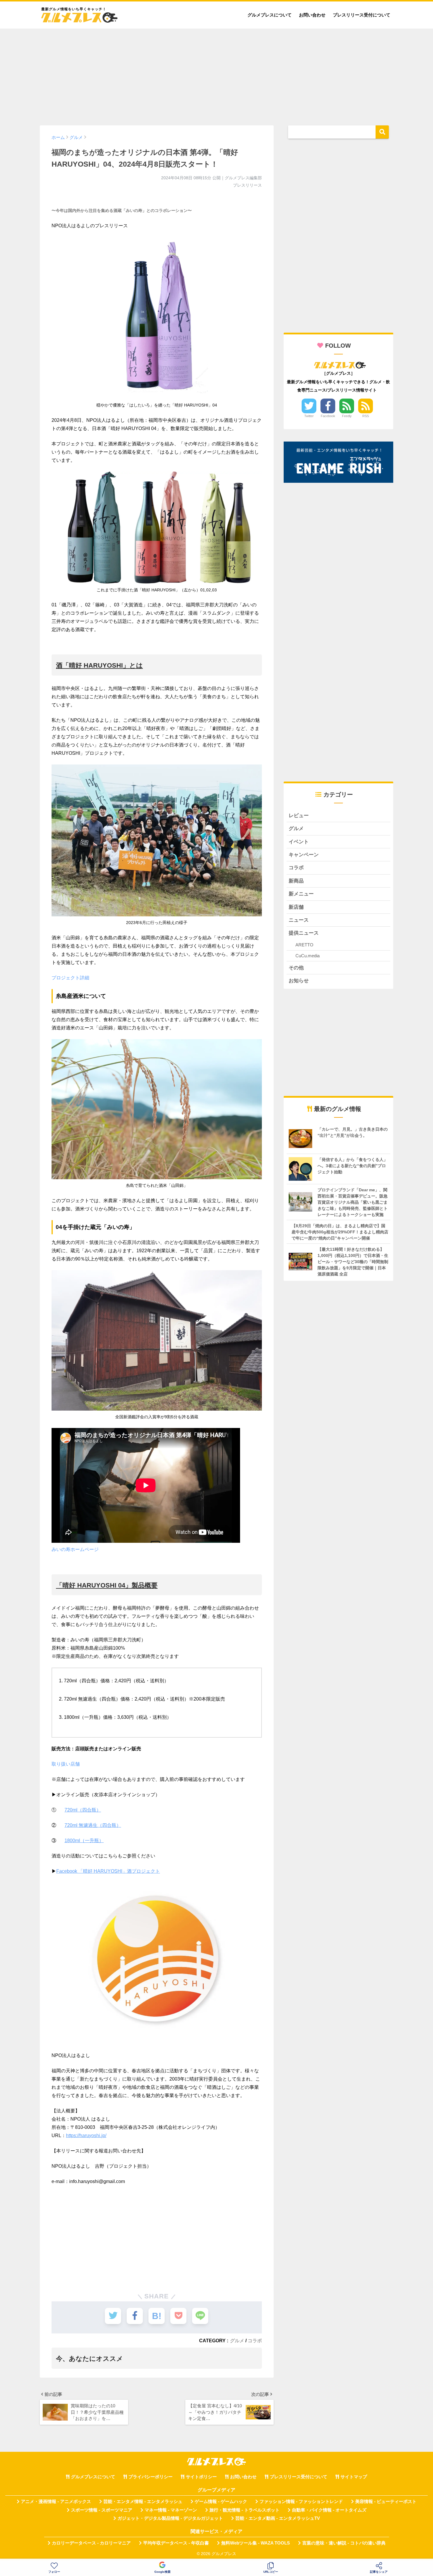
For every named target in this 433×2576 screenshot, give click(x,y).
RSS (366, 416)
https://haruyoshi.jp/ (86, 2135)
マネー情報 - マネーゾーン (171, 2510)
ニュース (299, 920)
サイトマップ (354, 2477)
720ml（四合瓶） (83, 1810)
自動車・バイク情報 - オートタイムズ (329, 2510)
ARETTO (304, 945)
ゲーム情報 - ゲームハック (221, 2502)
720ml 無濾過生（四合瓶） (93, 1825)
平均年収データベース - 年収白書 (176, 2543)
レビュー (299, 816)
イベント (299, 842)
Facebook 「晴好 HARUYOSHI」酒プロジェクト (108, 1871)
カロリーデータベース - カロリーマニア (91, 2543)
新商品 (296, 881)
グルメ (237, 2341)
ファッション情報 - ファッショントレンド (301, 2502)
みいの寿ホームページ (75, 1549)
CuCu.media (308, 956)
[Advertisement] (216, 74)
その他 (296, 968)
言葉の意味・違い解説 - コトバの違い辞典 (344, 2543)
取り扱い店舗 (66, 1764)
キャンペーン (304, 855)
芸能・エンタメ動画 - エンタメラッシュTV (278, 2518)
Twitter (309, 416)
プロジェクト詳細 (70, 978)
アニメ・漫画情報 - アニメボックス (56, 2502)
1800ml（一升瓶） (84, 1841)
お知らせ (299, 981)
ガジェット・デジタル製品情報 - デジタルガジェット (170, 2518)
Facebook (328, 416)
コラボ (255, 2341)
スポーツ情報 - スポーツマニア (102, 2510)
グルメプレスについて (270, 15)
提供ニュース (304, 933)
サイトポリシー (201, 2477)
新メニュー (301, 894)
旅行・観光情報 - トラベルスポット (244, 2510)
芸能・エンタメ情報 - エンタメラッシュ (143, 2502)
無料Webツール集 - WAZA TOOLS (256, 2543)
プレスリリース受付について (362, 15)
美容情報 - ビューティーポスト (386, 2502)
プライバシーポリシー (151, 2477)
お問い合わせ (312, 15)
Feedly (347, 416)
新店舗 (296, 907)
